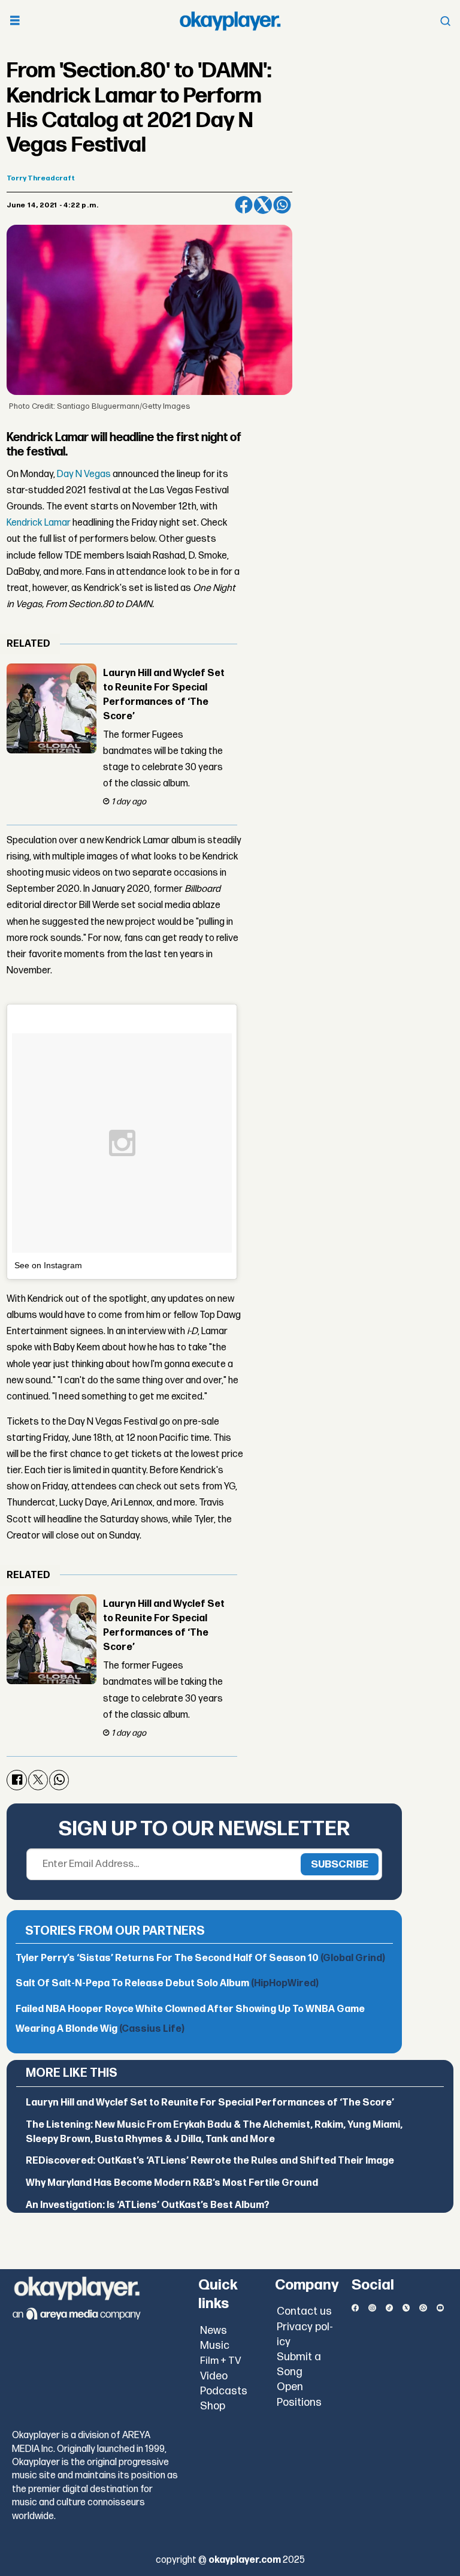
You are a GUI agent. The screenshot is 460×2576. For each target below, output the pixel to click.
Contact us (304, 2311)
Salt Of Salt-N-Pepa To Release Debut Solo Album (167, 1984)
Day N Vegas (84, 474)
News (214, 2331)
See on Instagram (48, 1265)
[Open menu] (15, 21)
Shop (213, 2406)
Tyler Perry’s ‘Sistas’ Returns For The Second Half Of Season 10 (200, 1958)
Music (215, 2346)
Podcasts (224, 2391)
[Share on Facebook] (244, 205)
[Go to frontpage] (230, 21)
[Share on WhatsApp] (282, 205)
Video (214, 2376)
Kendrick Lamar (39, 523)
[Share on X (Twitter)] (263, 205)
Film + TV (221, 2361)
